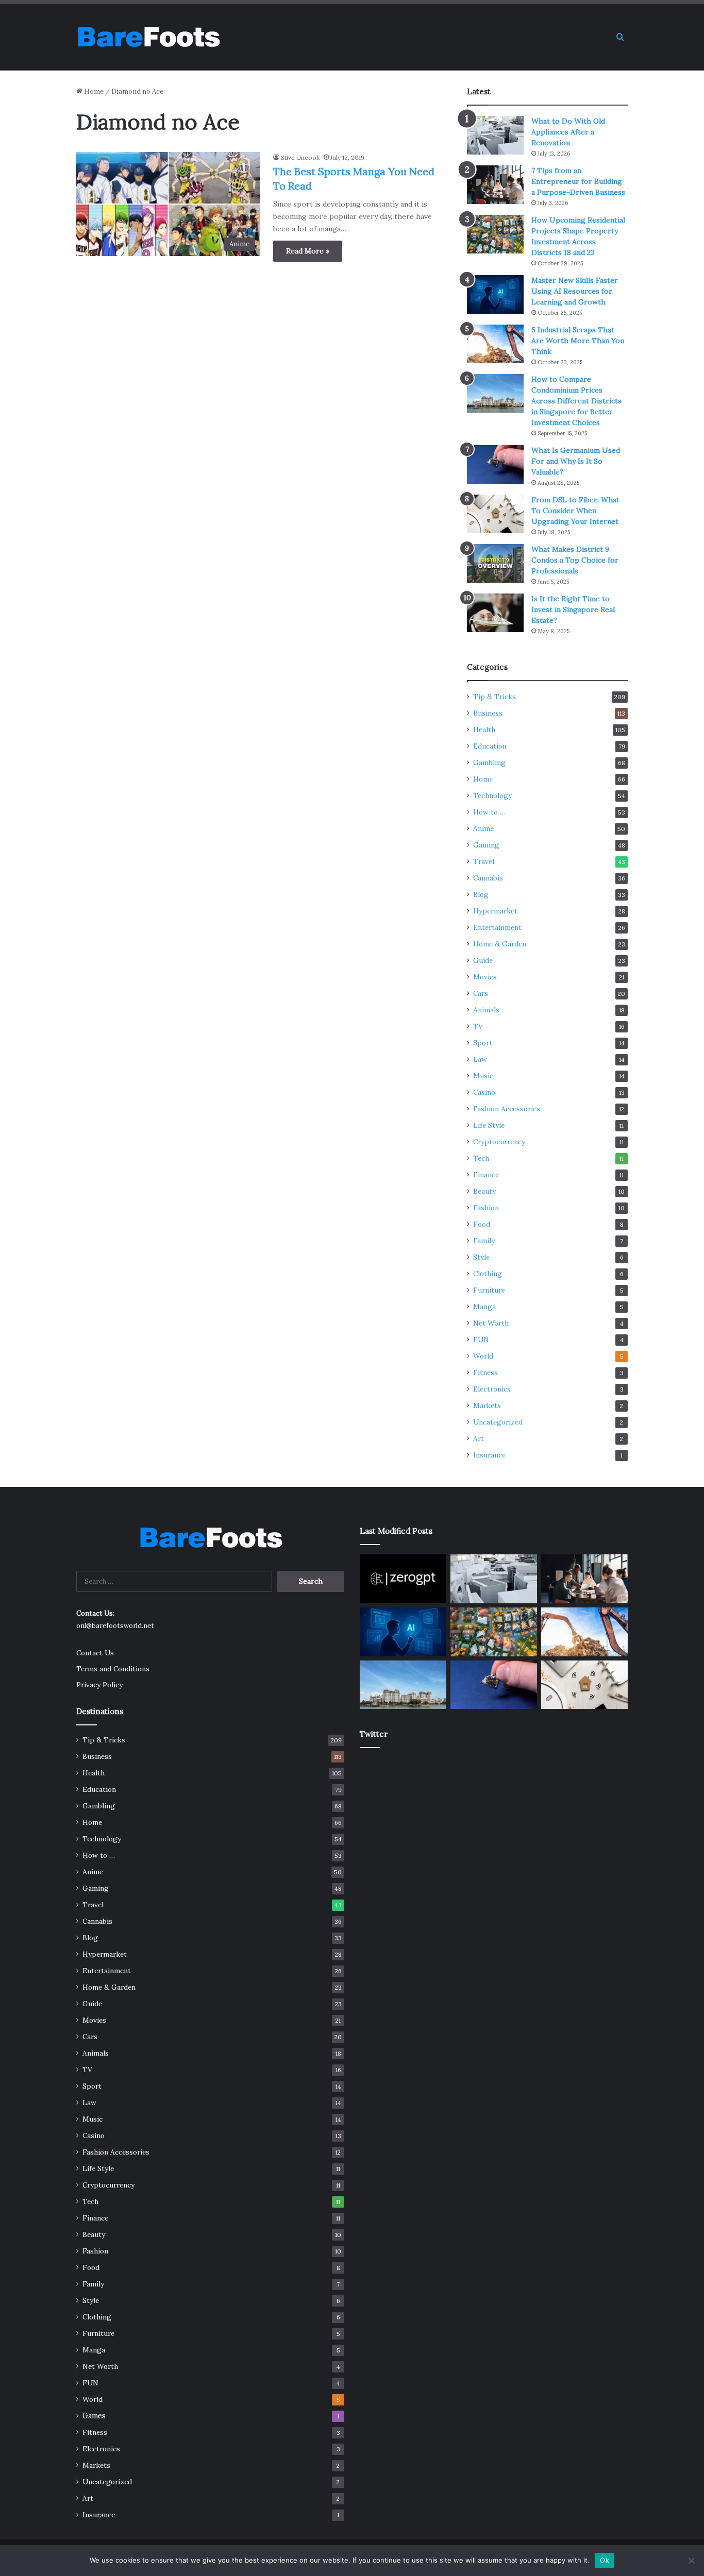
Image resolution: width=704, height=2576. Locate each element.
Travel (484, 861)
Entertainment (497, 927)
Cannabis (488, 878)
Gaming (486, 845)
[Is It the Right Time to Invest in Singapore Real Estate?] (495, 613)
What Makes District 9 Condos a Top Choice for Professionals (575, 560)
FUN (481, 1340)
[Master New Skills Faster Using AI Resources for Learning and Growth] (495, 294)
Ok (605, 2560)
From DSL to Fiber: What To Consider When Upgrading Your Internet (575, 511)
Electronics (492, 1389)
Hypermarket (495, 911)
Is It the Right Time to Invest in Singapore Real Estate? (573, 609)
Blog (481, 894)
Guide (483, 960)
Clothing (488, 1274)
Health (484, 730)
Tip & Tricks (495, 697)
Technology (492, 795)
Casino (484, 1092)
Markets (487, 1405)
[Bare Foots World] (148, 37)
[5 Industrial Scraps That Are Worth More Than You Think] (495, 344)
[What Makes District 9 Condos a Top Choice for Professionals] (495, 563)
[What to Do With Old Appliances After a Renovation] (495, 135)
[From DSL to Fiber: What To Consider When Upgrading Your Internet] (495, 514)
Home (93, 91)
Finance (486, 1175)
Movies (485, 977)
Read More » (308, 251)
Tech (481, 1158)
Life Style (489, 1125)
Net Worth (491, 1323)
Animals (486, 1010)
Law (480, 1059)
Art (479, 1438)
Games (94, 2416)
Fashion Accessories (507, 1109)
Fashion (486, 1208)
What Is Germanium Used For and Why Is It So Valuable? (576, 461)
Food (482, 1224)
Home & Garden (500, 944)
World (483, 1356)
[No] (691, 2561)
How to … (489, 812)
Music (483, 1076)
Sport (483, 1043)
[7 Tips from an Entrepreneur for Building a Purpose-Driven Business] (495, 185)
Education (490, 746)
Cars (481, 993)
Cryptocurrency (499, 1142)
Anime (483, 828)
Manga (484, 1307)
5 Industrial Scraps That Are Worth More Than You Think (578, 341)
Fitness (485, 1372)
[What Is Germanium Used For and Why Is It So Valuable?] (495, 464)
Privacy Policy (99, 1685)
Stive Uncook (300, 157)
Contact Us (95, 1653)
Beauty (484, 1191)
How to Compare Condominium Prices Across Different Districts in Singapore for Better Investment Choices (576, 401)
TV (478, 1026)
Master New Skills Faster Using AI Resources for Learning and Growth (575, 291)
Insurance (489, 1455)
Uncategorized (498, 1422)
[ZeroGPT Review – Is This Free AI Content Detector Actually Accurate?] (403, 1579)
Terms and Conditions (113, 1669)
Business (488, 713)
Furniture (489, 1290)
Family (484, 1241)
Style (481, 1257)
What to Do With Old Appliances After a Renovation (568, 132)
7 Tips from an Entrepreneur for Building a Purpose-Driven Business (578, 181)
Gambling (489, 762)
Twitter (374, 1734)
